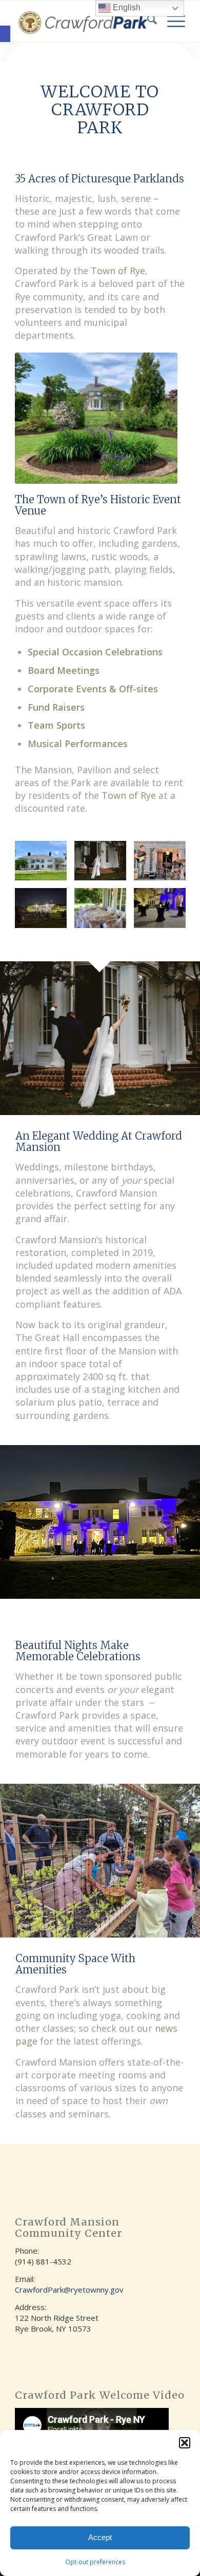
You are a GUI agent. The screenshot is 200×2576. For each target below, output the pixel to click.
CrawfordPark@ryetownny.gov (69, 2290)
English (126, 7)
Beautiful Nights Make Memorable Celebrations (78, 1651)
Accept (100, 2537)
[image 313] (104, 865)
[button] (5, 34)
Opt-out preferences (95, 2562)
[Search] (147, 21)
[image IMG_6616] (104, 912)
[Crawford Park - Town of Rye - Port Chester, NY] (83, 21)
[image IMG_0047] (164, 912)
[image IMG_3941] (45, 865)
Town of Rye (118, 271)
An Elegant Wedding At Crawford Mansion (99, 1141)
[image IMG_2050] (164, 865)
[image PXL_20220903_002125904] (45, 912)
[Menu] (171, 21)
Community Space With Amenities (75, 1964)
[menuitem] (147, 21)
